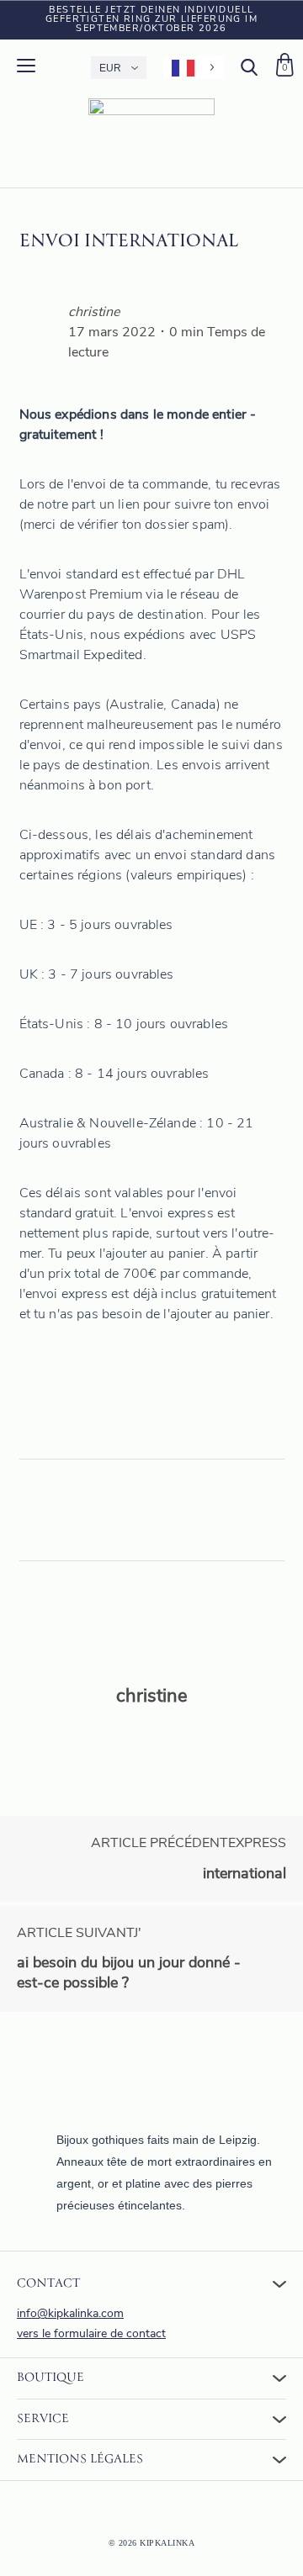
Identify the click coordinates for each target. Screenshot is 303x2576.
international (189, 1859)
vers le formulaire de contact (91, 2334)
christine (94, 313)
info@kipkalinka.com (70, 2314)
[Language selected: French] (194, 68)
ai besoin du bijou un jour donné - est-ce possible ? (129, 1959)
